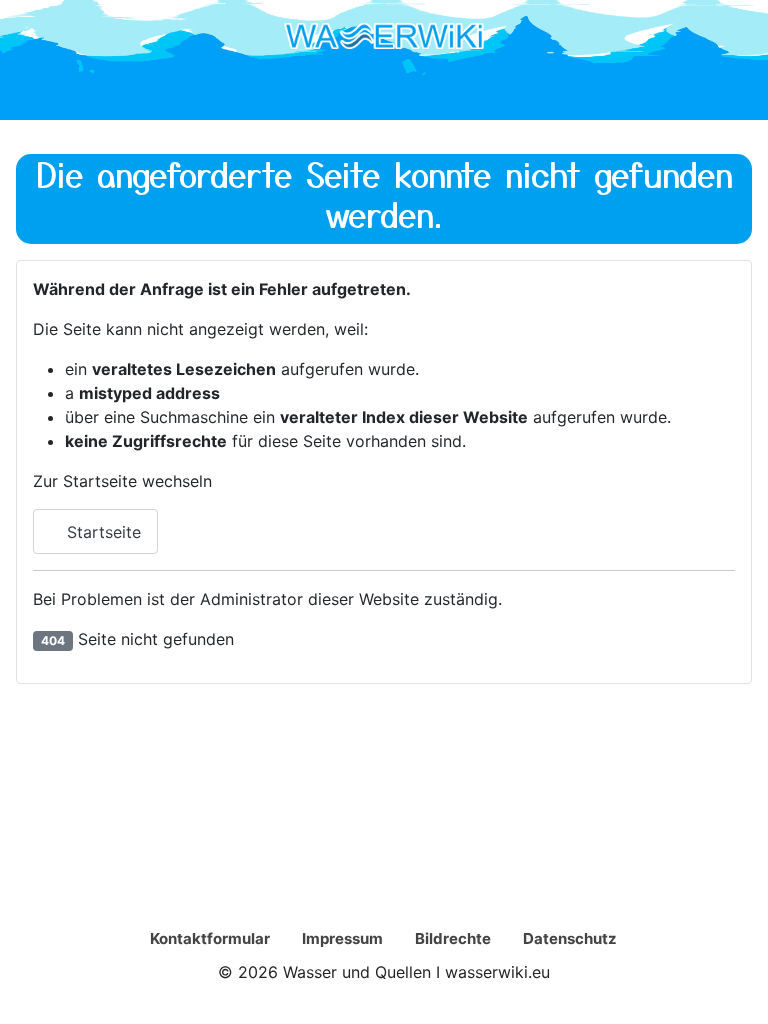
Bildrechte (453, 938)
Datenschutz (570, 938)
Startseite (101, 532)
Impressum (342, 938)
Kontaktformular (210, 938)
